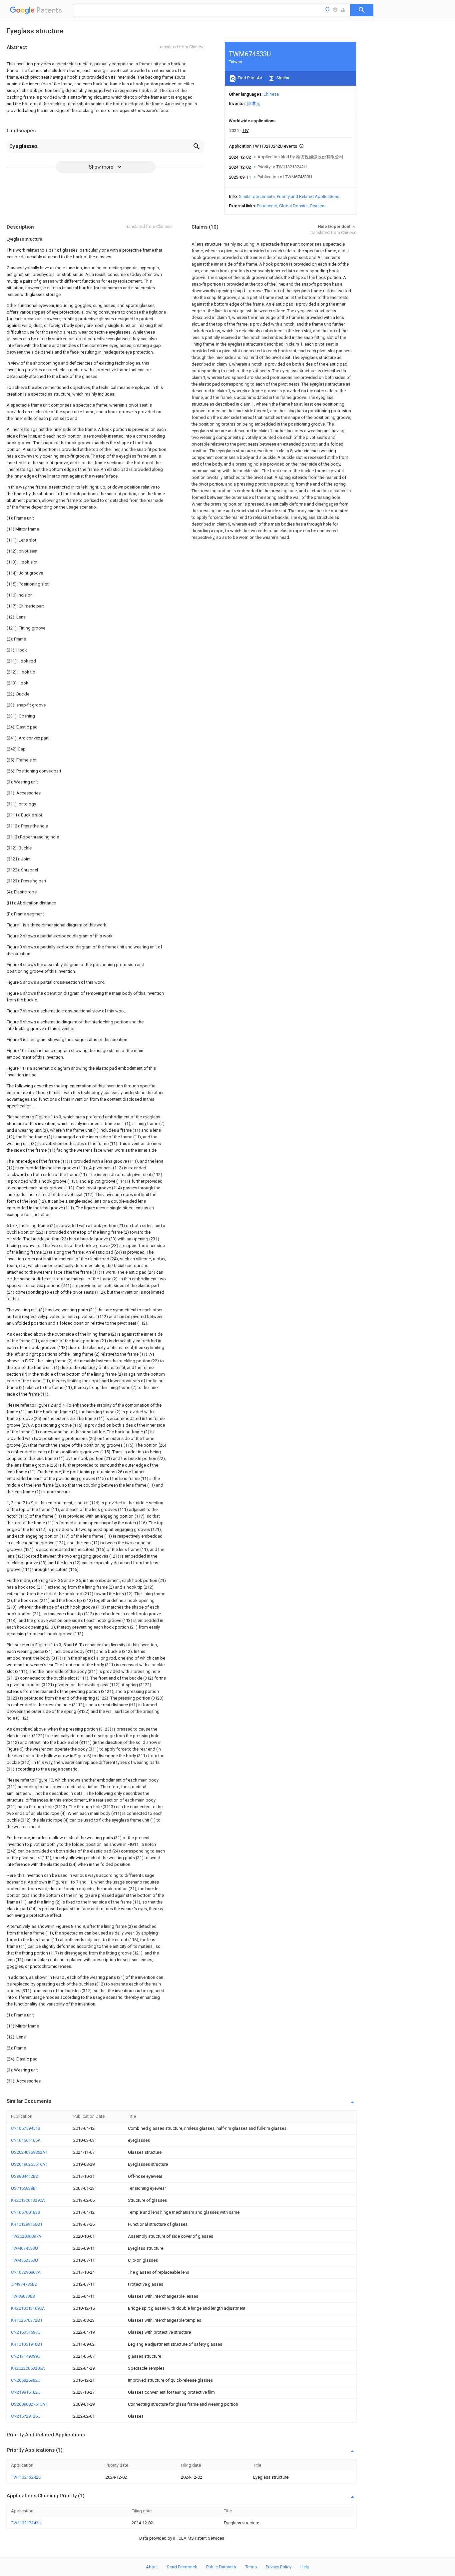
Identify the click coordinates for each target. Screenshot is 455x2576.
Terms (251, 2567)
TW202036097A (26, 2236)
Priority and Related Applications (308, 196)
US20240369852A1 (29, 2152)
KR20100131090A (28, 2308)
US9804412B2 (24, 2176)
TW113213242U (26, 2477)
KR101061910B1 (27, 2344)
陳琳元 (254, 103)
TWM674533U (24, 2248)
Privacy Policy (279, 2567)
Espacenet (267, 206)
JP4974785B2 (24, 2284)
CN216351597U (26, 2332)
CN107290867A (26, 2272)
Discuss (318, 206)
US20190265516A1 (29, 2164)
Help (305, 2567)
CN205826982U (26, 2380)
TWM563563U (24, 2260)
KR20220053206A (28, 2368)
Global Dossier (293, 206)
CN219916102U (26, 2392)
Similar (282, 78)
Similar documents (257, 196)
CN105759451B (26, 2128)
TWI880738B (23, 2296)
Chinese (271, 94)
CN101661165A (26, 2140)
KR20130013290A (28, 2200)
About (152, 2567)
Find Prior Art (250, 78)
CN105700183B (26, 2212)
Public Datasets (221, 2567)
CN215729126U (26, 2416)
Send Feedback (182, 2567)
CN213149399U (26, 2356)
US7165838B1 (24, 2188)
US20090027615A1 (29, 2404)
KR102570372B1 (27, 2320)
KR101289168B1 (27, 2224)
